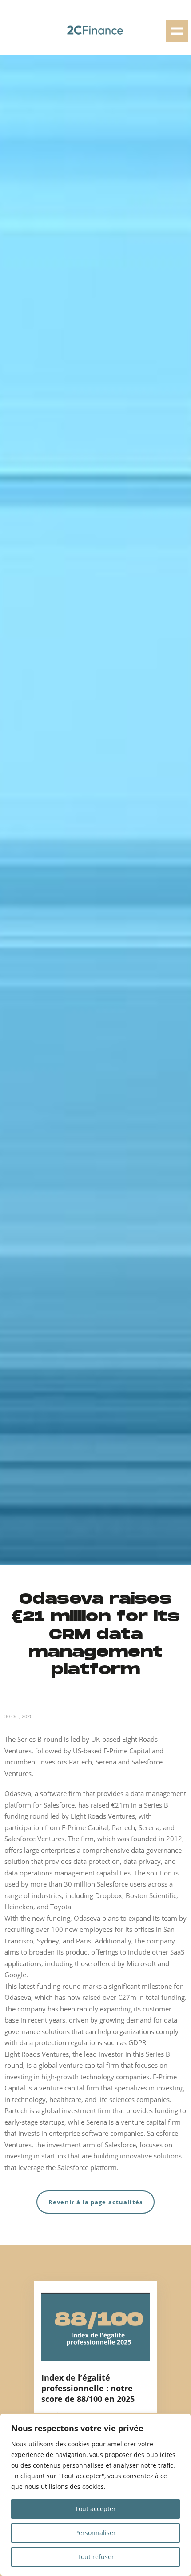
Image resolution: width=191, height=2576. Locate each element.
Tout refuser (96, 2557)
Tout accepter (95, 2509)
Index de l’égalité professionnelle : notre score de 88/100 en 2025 (88, 2388)
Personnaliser (95, 2533)
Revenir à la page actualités (95, 2202)
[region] (95, 2495)
